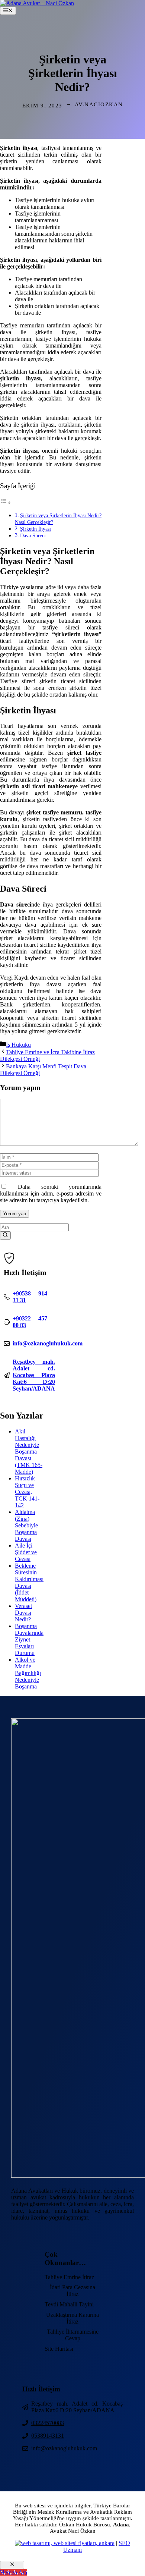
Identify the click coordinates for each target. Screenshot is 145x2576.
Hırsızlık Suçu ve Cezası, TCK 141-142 (27, 1492)
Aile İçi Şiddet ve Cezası (26, 1552)
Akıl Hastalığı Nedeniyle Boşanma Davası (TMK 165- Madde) (29, 1452)
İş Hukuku (18, 1045)
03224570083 (48, 2423)
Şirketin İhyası (36, 529)
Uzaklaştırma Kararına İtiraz (72, 2318)
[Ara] (5, 1235)
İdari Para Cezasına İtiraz (72, 2291)
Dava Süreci (33, 535)
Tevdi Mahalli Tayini (69, 2304)
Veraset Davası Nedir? (23, 1613)
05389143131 (48, 2436)
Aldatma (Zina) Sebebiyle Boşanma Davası (26, 1525)
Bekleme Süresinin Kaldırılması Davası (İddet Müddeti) (29, 1582)
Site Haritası (59, 2349)
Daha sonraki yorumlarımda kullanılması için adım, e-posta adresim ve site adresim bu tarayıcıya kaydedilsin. (51, 1193)
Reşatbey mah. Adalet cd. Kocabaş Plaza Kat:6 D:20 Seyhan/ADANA (34, 1375)
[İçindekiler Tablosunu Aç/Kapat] (6, 502)
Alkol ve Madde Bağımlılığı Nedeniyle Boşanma (28, 1673)
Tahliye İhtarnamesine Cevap (73, 2335)
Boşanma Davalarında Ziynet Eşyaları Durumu (29, 1639)
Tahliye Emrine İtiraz (69, 2277)
